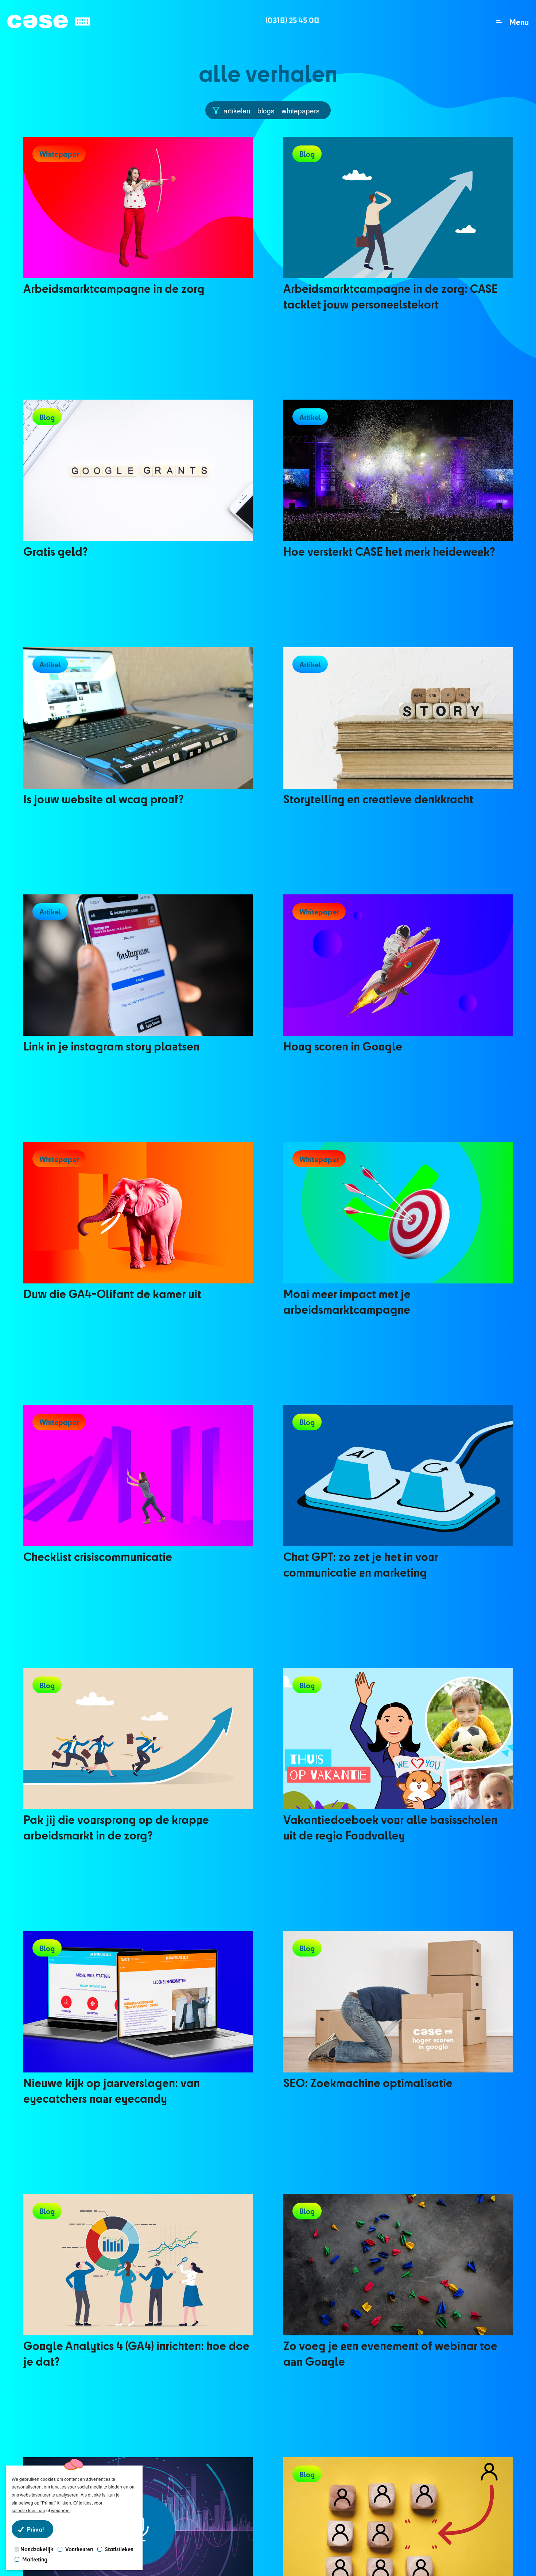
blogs (266, 110)
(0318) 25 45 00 (292, 20)
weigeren (60, 2510)
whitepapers (301, 110)
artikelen (237, 110)
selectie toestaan (28, 2510)
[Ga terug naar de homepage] (48, 22)
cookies (48, 2479)
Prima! (35, 2529)
